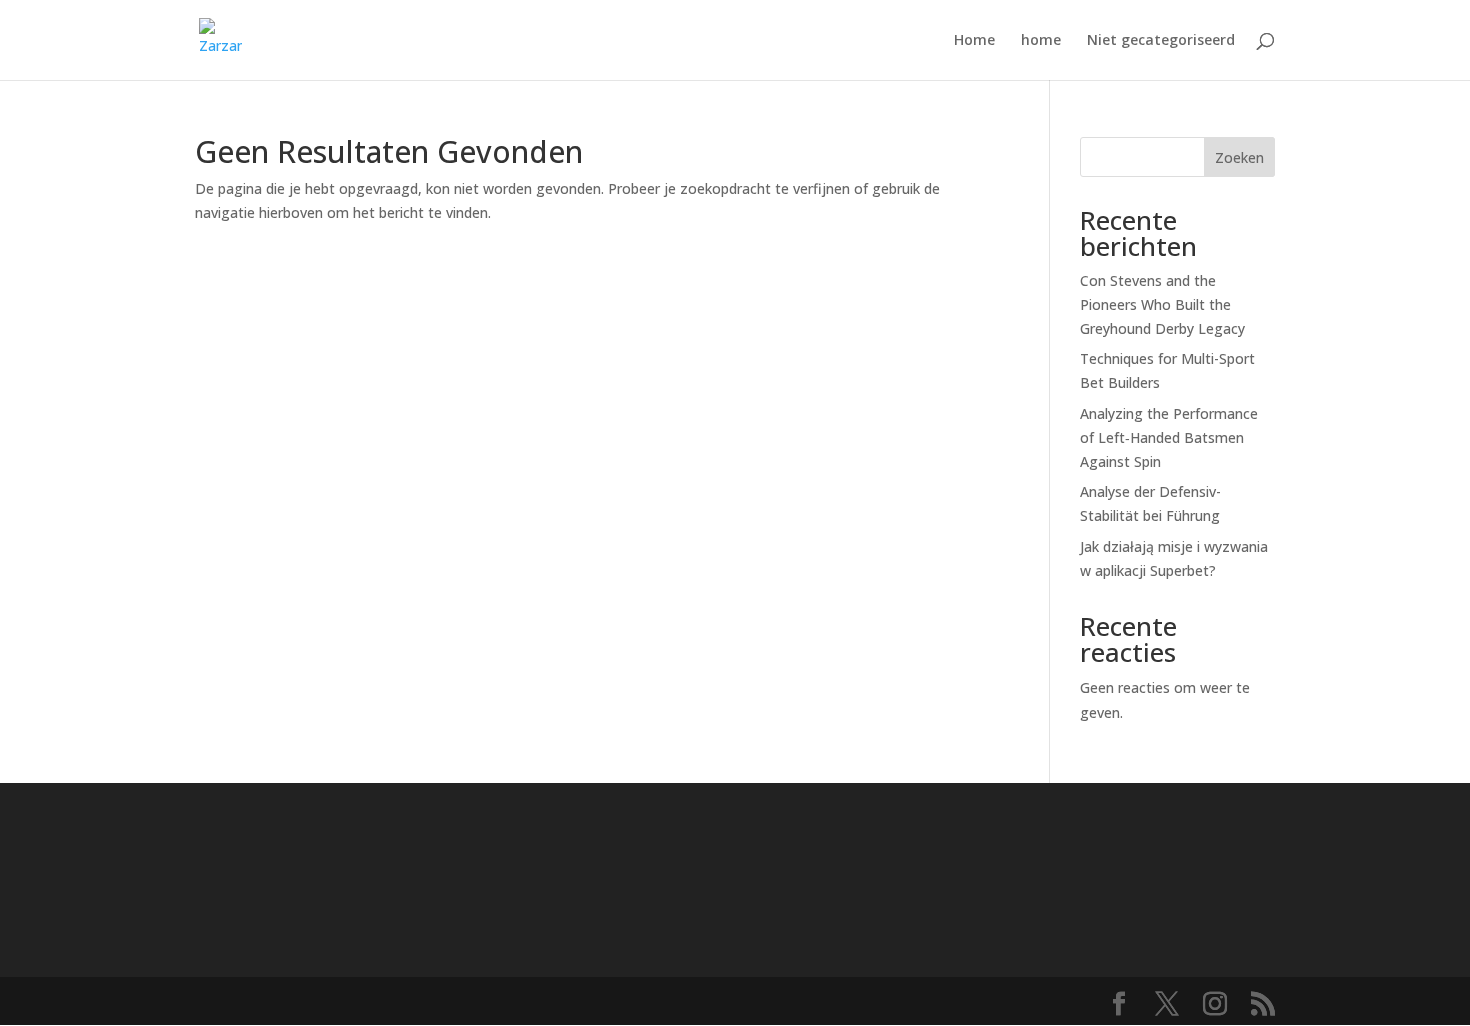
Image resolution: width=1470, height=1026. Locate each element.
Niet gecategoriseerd (1161, 41)
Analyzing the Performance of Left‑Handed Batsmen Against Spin (1169, 437)
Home (974, 41)
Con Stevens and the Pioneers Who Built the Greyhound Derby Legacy (1162, 304)
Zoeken (1239, 157)
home (1041, 41)
